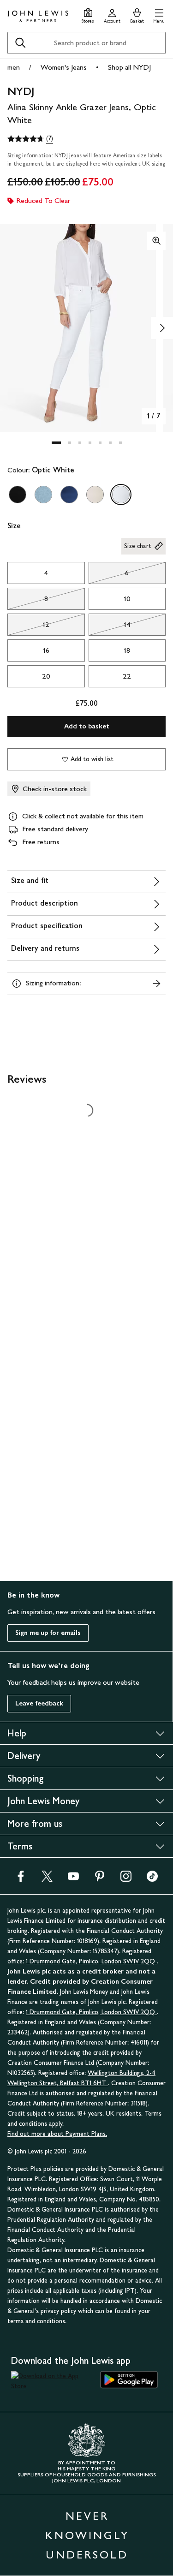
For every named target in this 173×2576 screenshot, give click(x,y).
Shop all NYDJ (129, 67)
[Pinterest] (100, 1879)
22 (127, 676)
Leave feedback (39, 1703)
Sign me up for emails (48, 1633)
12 (28, 627)
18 (127, 650)
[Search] (20, 43)
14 (110, 627)
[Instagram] (126, 1879)
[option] (18, 495)
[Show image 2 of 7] (162, 328)
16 (46, 650)
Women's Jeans (64, 67)
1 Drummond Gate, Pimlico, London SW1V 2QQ (91, 1961)
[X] (47, 1879)
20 (46, 676)
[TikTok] (152, 1879)
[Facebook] (21, 1879)
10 (127, 599)
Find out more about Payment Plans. (57, 2134)
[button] (159, 15)
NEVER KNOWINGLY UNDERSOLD (87, 2535)
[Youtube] (73, 1879)
